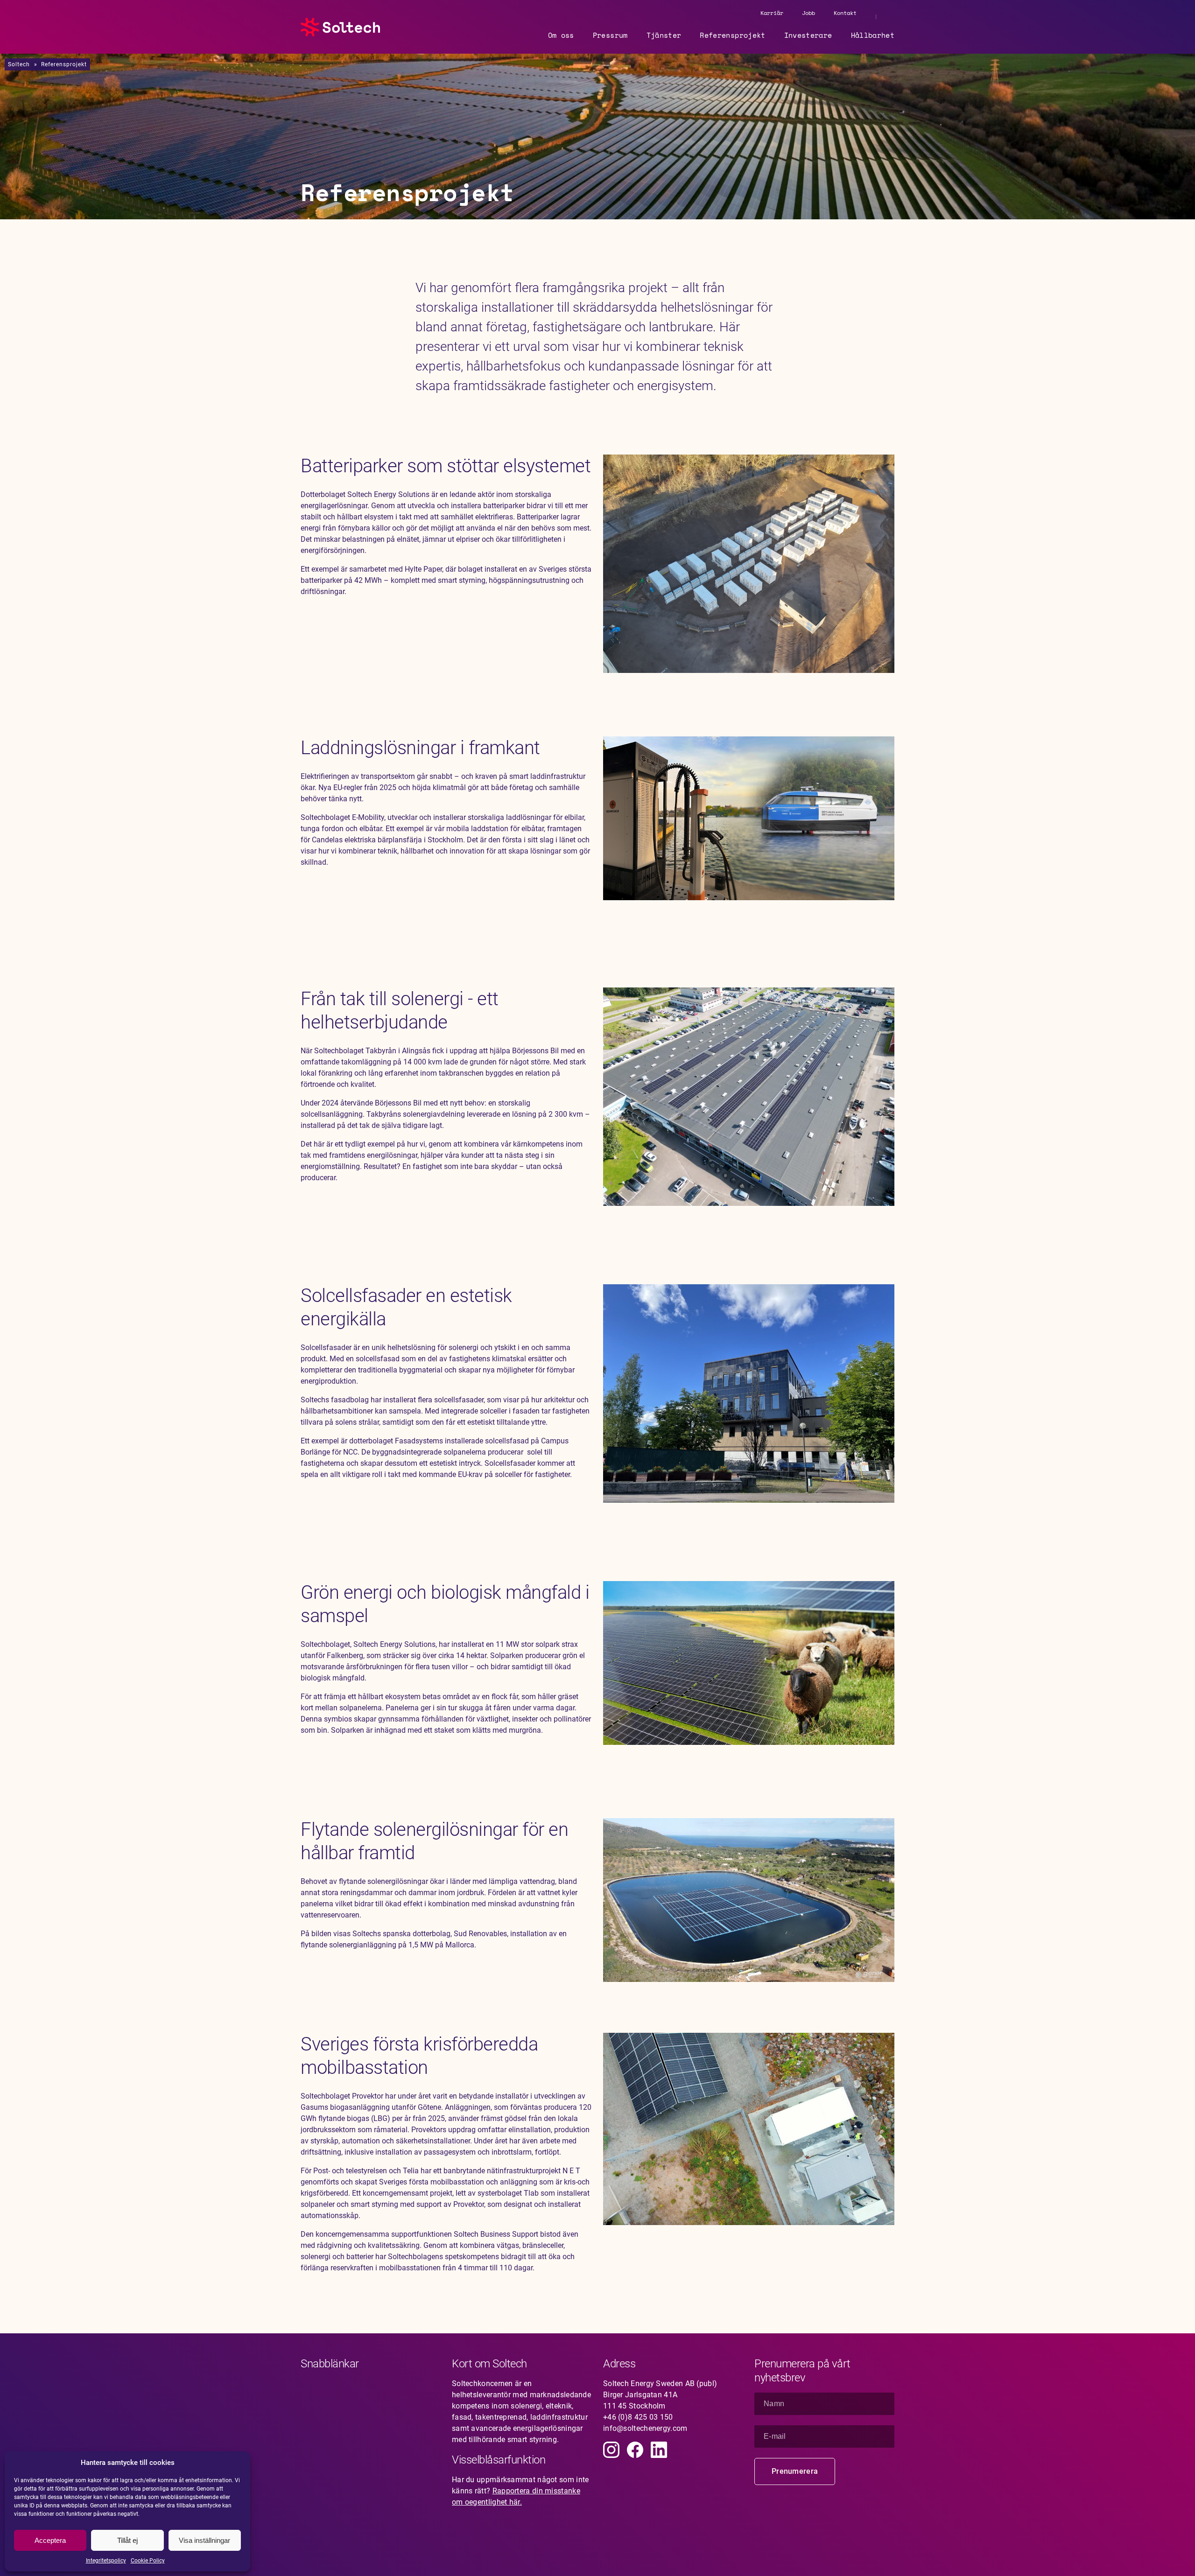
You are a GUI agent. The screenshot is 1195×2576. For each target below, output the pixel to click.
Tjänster (664, 35)
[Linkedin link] (659, 2450)
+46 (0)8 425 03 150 (638, 2417)
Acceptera (50, 2540)
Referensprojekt (732, 35)
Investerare (808, 35)
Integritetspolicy (106, 2561)
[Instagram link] (611, 2450)
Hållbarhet (873, 35)
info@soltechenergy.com (645, 2428)
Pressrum (610, 35)
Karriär (772, 13)
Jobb (808, 13)
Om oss (561, 35)
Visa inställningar (204, 2540)
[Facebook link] (635, 2450)
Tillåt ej (127, 2540)
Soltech (19, 64)
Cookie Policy (148, 2561)
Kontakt (845, 13)
